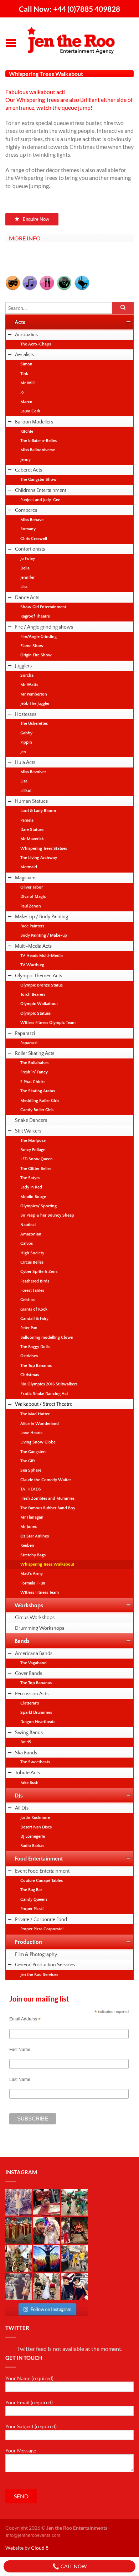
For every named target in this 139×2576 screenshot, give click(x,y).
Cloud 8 (40, 2548)
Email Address (25, 2019)
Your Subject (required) (31, 2426)
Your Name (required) (29, 2378)
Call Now (73, 2566)
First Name (20, 2050)
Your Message (21, 2450)
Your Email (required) (29, 2402)
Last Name (20, 2080)
